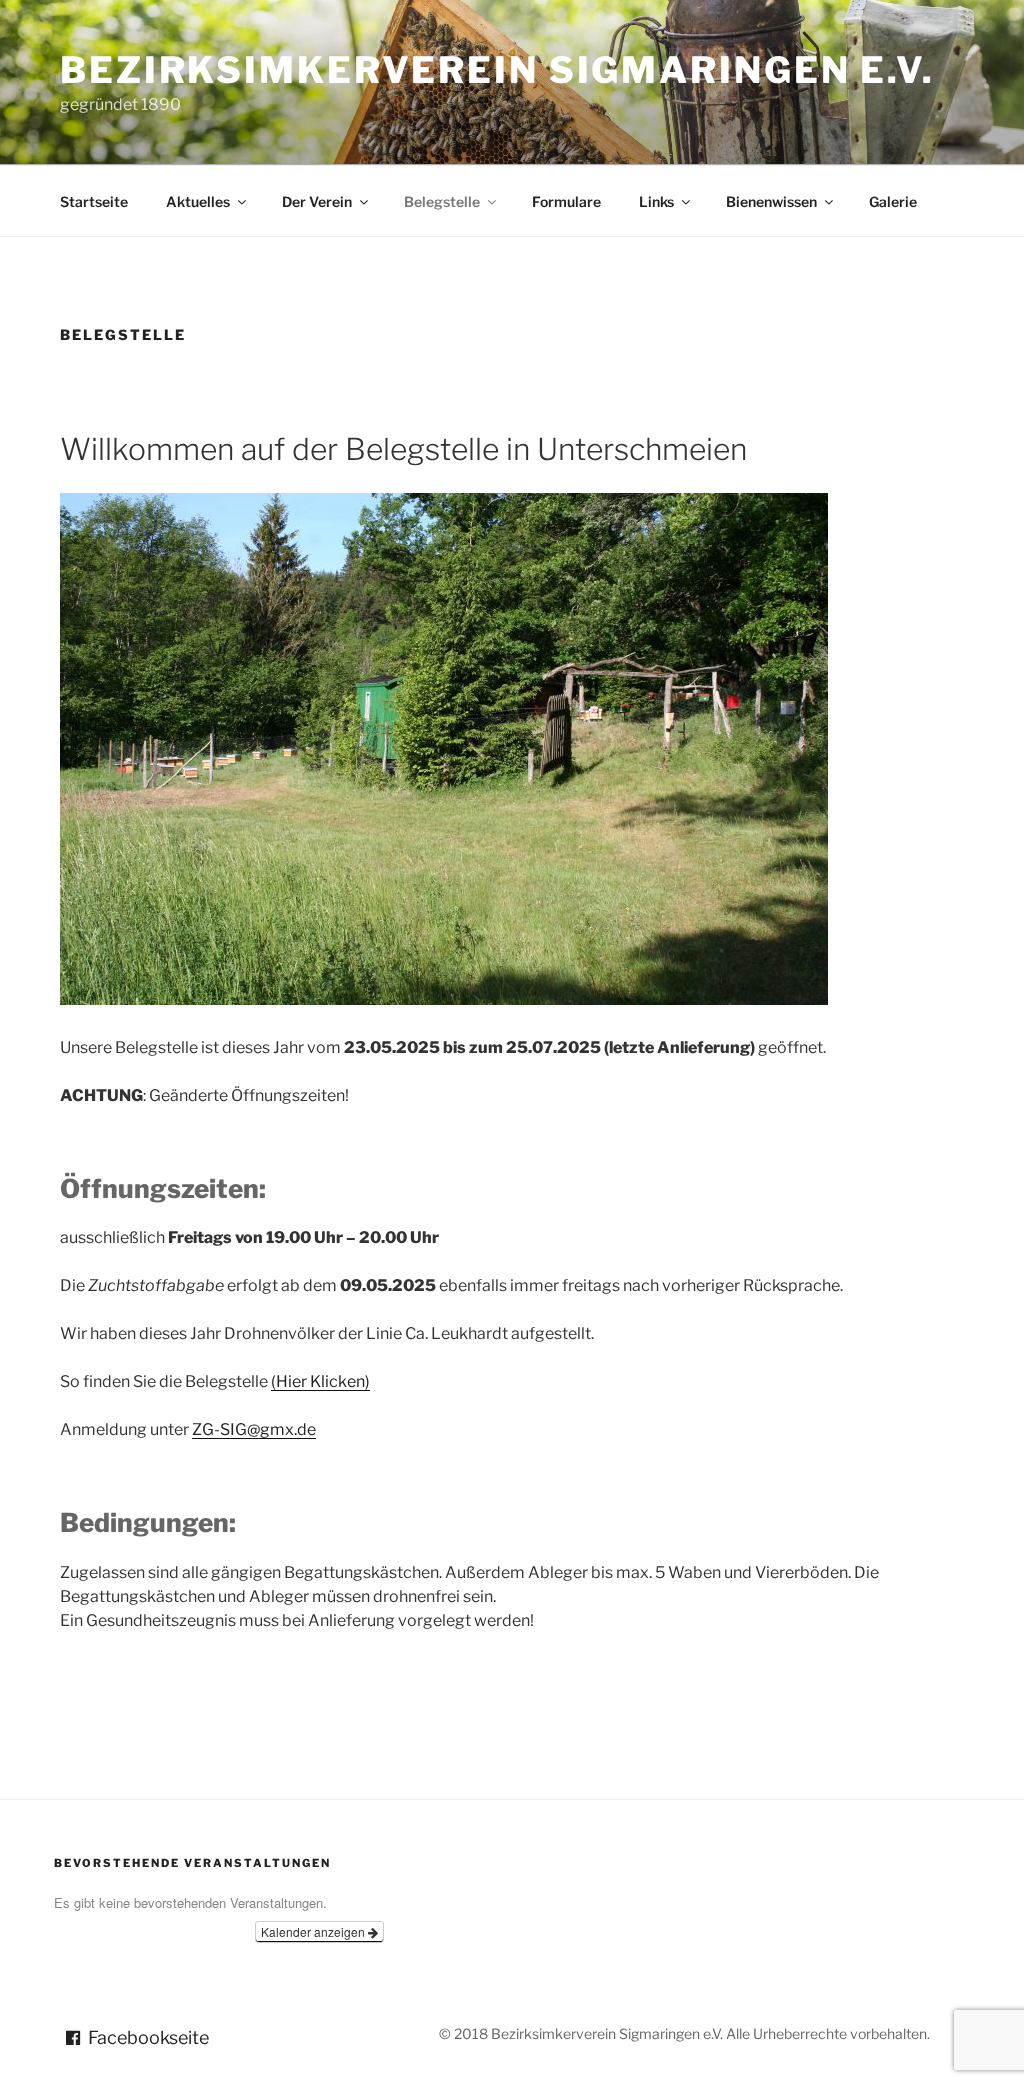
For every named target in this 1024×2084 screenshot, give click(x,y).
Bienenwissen (771, 201)
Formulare (566, 201)
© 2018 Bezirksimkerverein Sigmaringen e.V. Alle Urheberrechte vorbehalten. (684, 2033)
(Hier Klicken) (320, 1381)
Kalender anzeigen (314, 1931)
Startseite (94, 201)
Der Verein (317, 201)
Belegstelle (442, 201)
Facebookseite (148, 2037)
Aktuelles (198, 201)
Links (656, 201)
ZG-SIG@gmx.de (254, 1429)
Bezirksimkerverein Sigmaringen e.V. (497, 70)
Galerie (893, 201)
